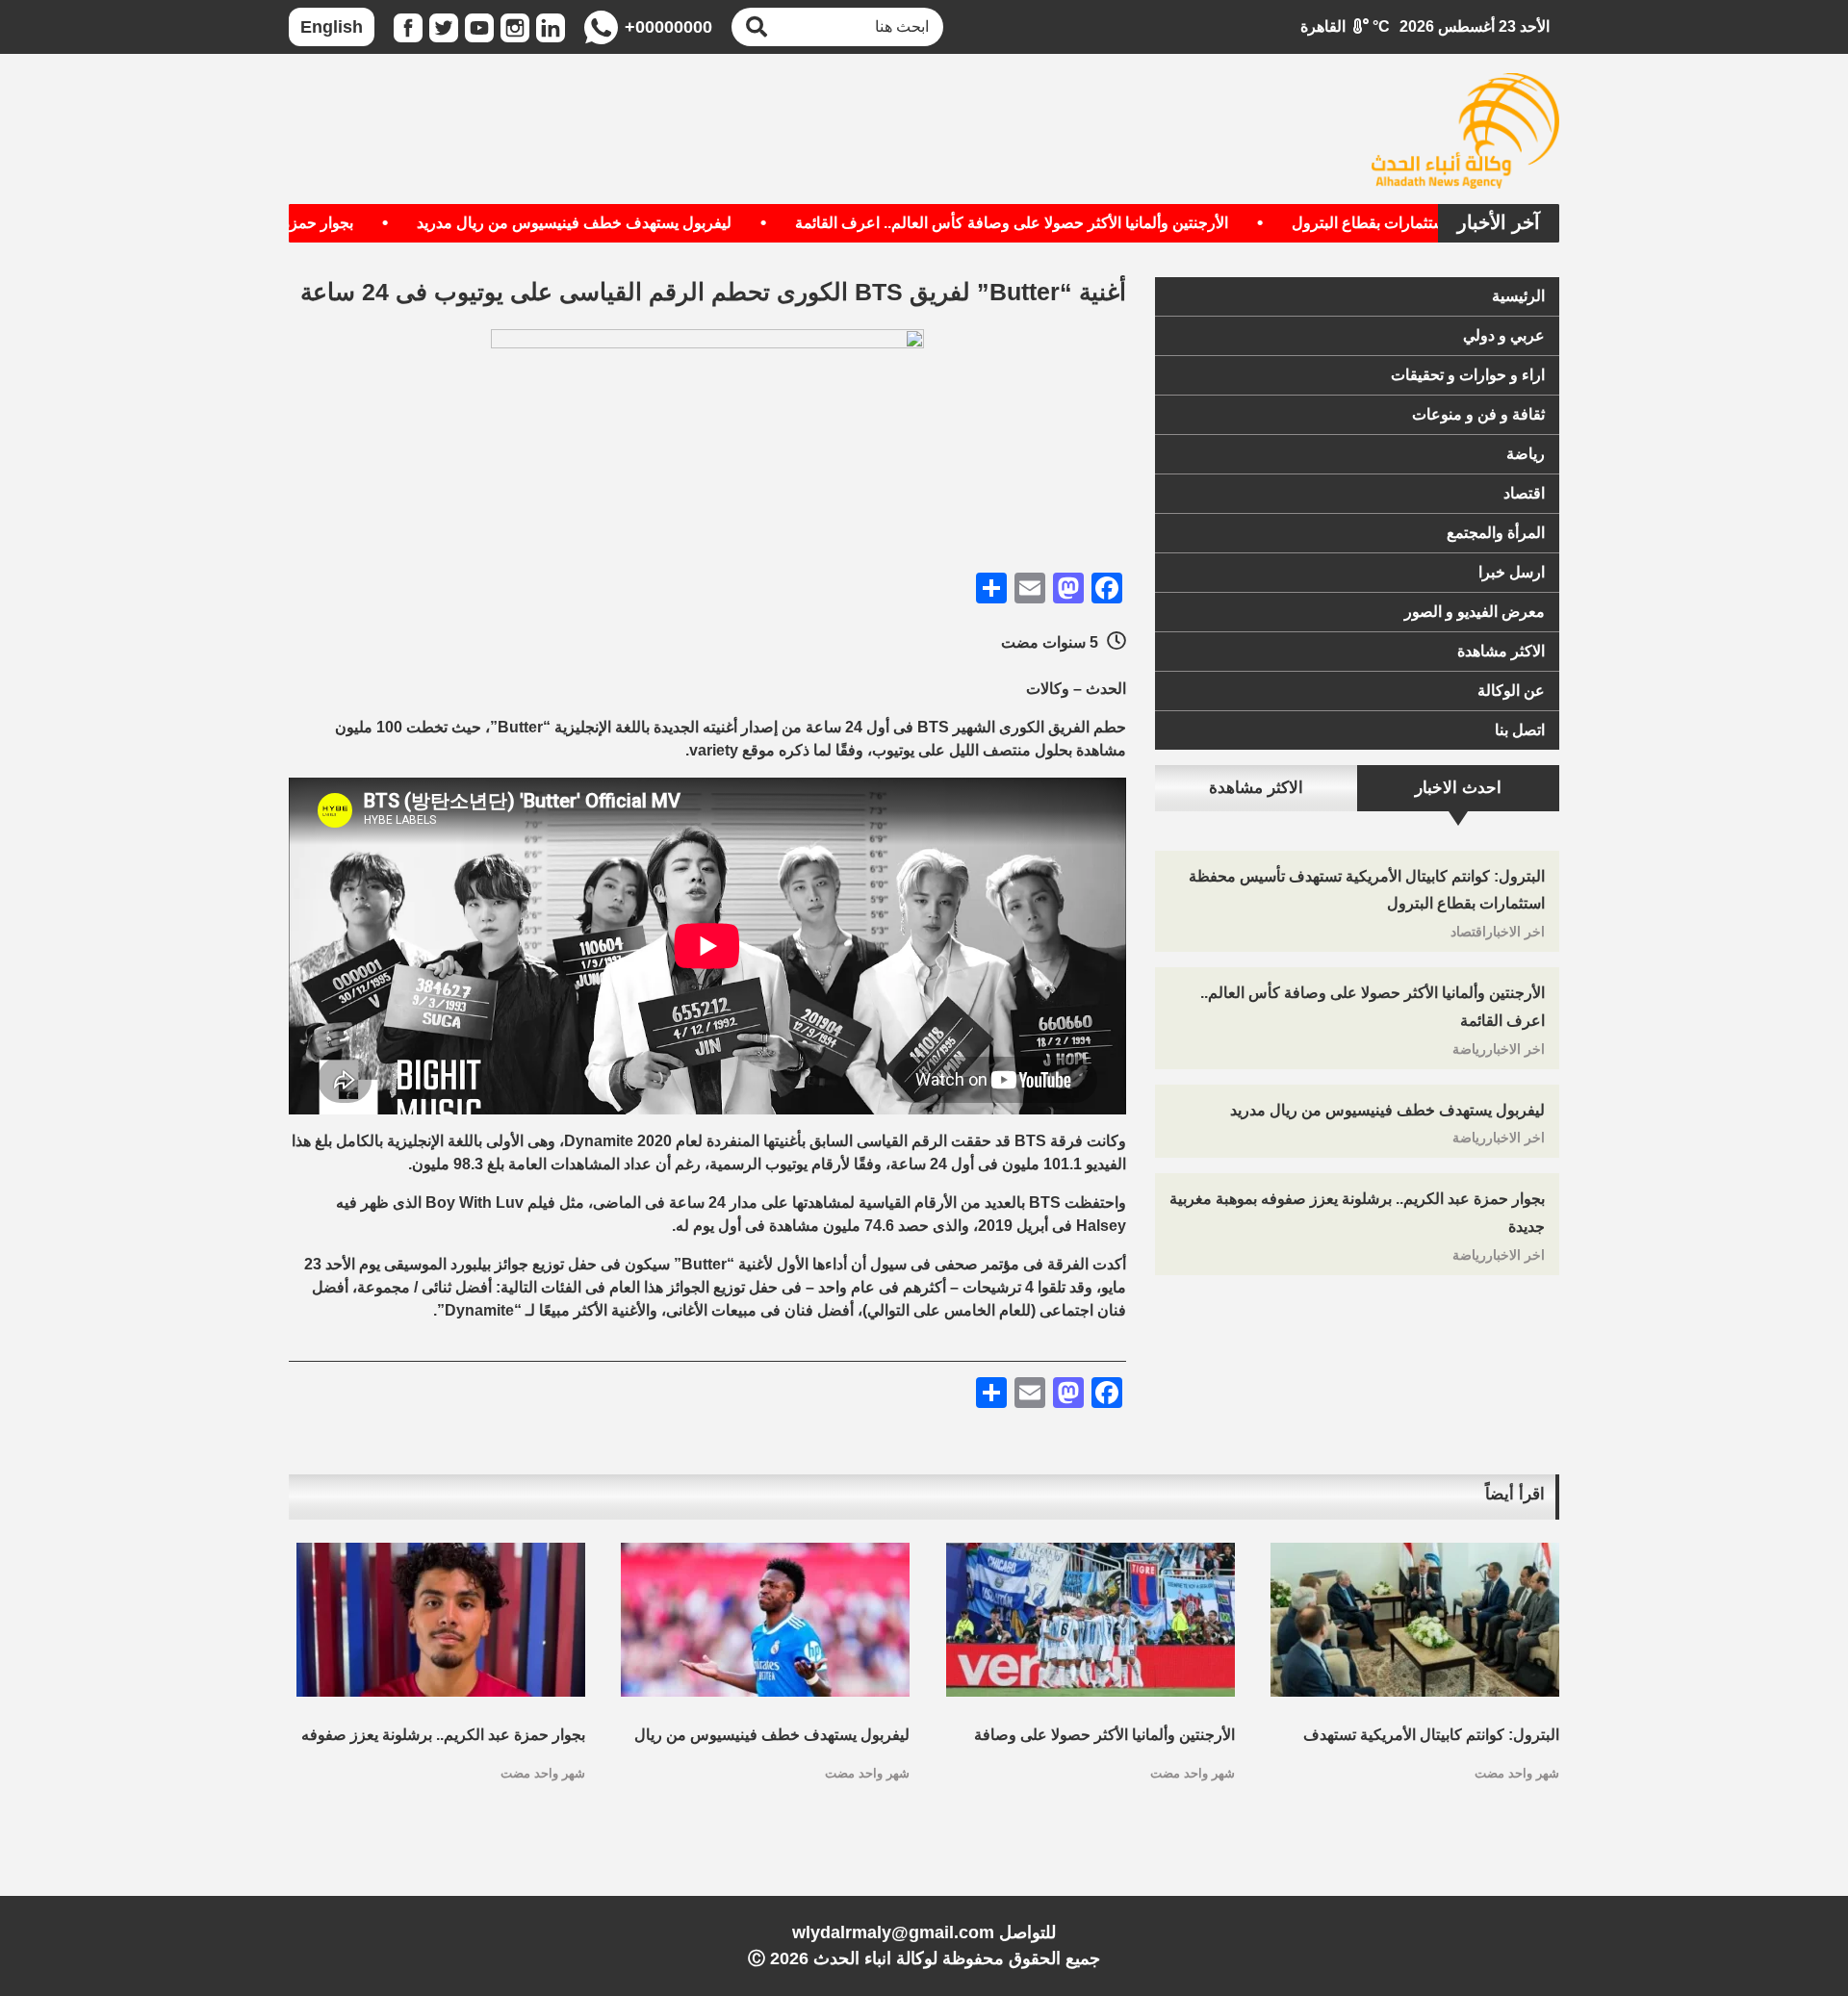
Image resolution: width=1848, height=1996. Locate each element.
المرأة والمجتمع (1496, 533)
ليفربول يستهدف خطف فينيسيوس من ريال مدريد (627, 223)
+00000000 (668, 27)
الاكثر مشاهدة (1501, 651)
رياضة (1526, 454)
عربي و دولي (1504, 335)
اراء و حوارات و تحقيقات (1468, 375)
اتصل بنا (1520, 730)
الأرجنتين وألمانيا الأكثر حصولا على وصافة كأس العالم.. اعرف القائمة (1065, 223)
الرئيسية (1518, 296)
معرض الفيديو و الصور (1475, 612)
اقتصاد (1524, 493)
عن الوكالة (1511, 691)
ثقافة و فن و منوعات (1478, 414)
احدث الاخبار (1458, 788)
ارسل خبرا (1512, 572)
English (332, 27)
